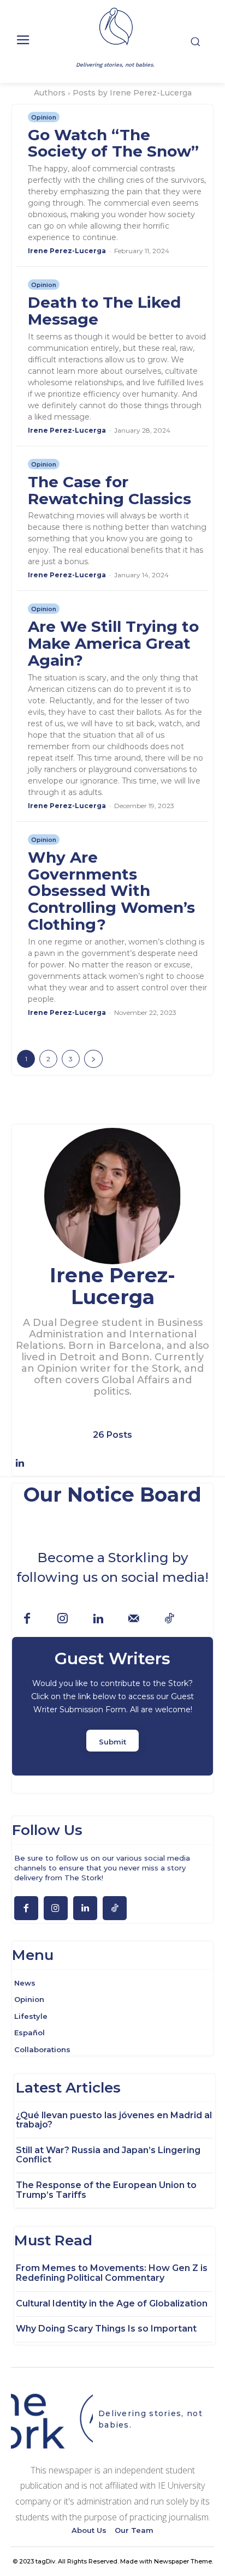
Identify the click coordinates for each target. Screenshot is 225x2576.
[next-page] (93, 1059)
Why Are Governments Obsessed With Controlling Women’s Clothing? (111, 891)
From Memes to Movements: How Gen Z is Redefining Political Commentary (112, 2273)
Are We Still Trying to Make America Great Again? (113, 643)
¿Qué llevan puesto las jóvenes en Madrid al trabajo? (114, 2120)
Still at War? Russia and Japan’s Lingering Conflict (108, 2155)
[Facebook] (27, 1619)
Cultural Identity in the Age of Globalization (112, 2303)
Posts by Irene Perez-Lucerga (132, 93)
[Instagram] (63, 1619)
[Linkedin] (20, 1463)
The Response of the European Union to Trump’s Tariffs (106, 2190)
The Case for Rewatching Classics (109, 490)
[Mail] (134, 1619)
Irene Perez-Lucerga (67, 251)
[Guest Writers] (112, 1706)
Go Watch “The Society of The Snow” (113, 143)
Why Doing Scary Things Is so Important (106, 2329)
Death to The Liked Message (104, 311)
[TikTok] (169, 1619)
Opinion (44, 117)
